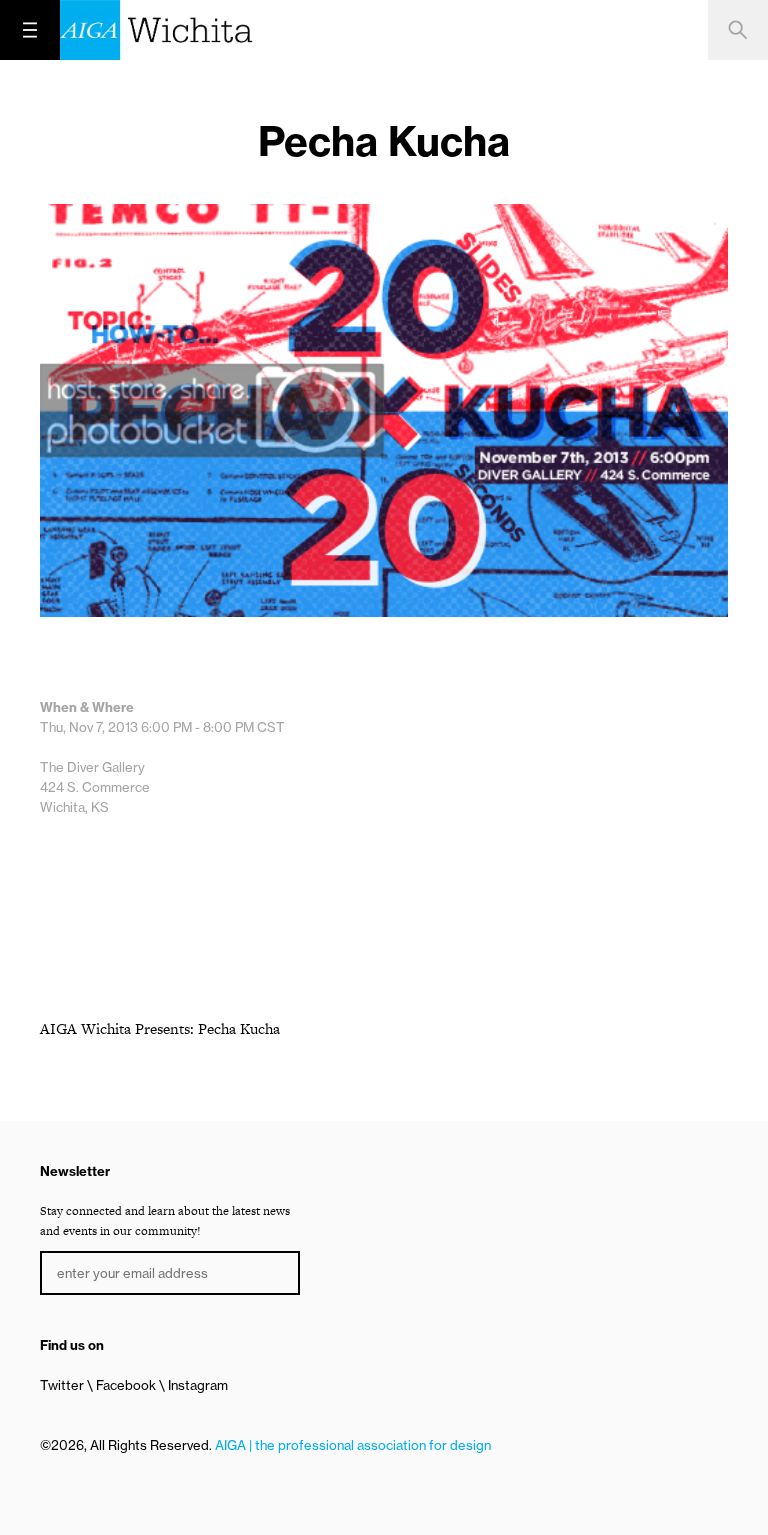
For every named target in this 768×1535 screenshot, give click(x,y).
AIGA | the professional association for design (353, 1445)
